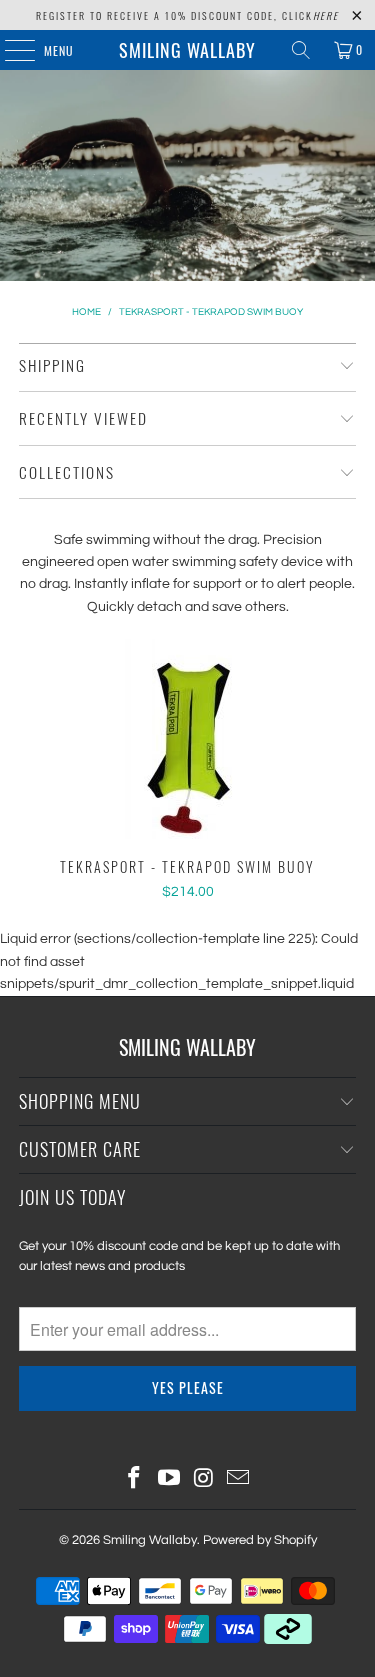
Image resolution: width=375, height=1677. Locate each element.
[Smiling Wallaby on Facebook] (135, 1480)
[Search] (301, 50)
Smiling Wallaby (187, 50)
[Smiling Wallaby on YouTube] (169, 1480)
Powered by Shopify (260, 1540)
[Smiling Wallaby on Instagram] (204, 1480)
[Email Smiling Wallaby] (239, 1480)
